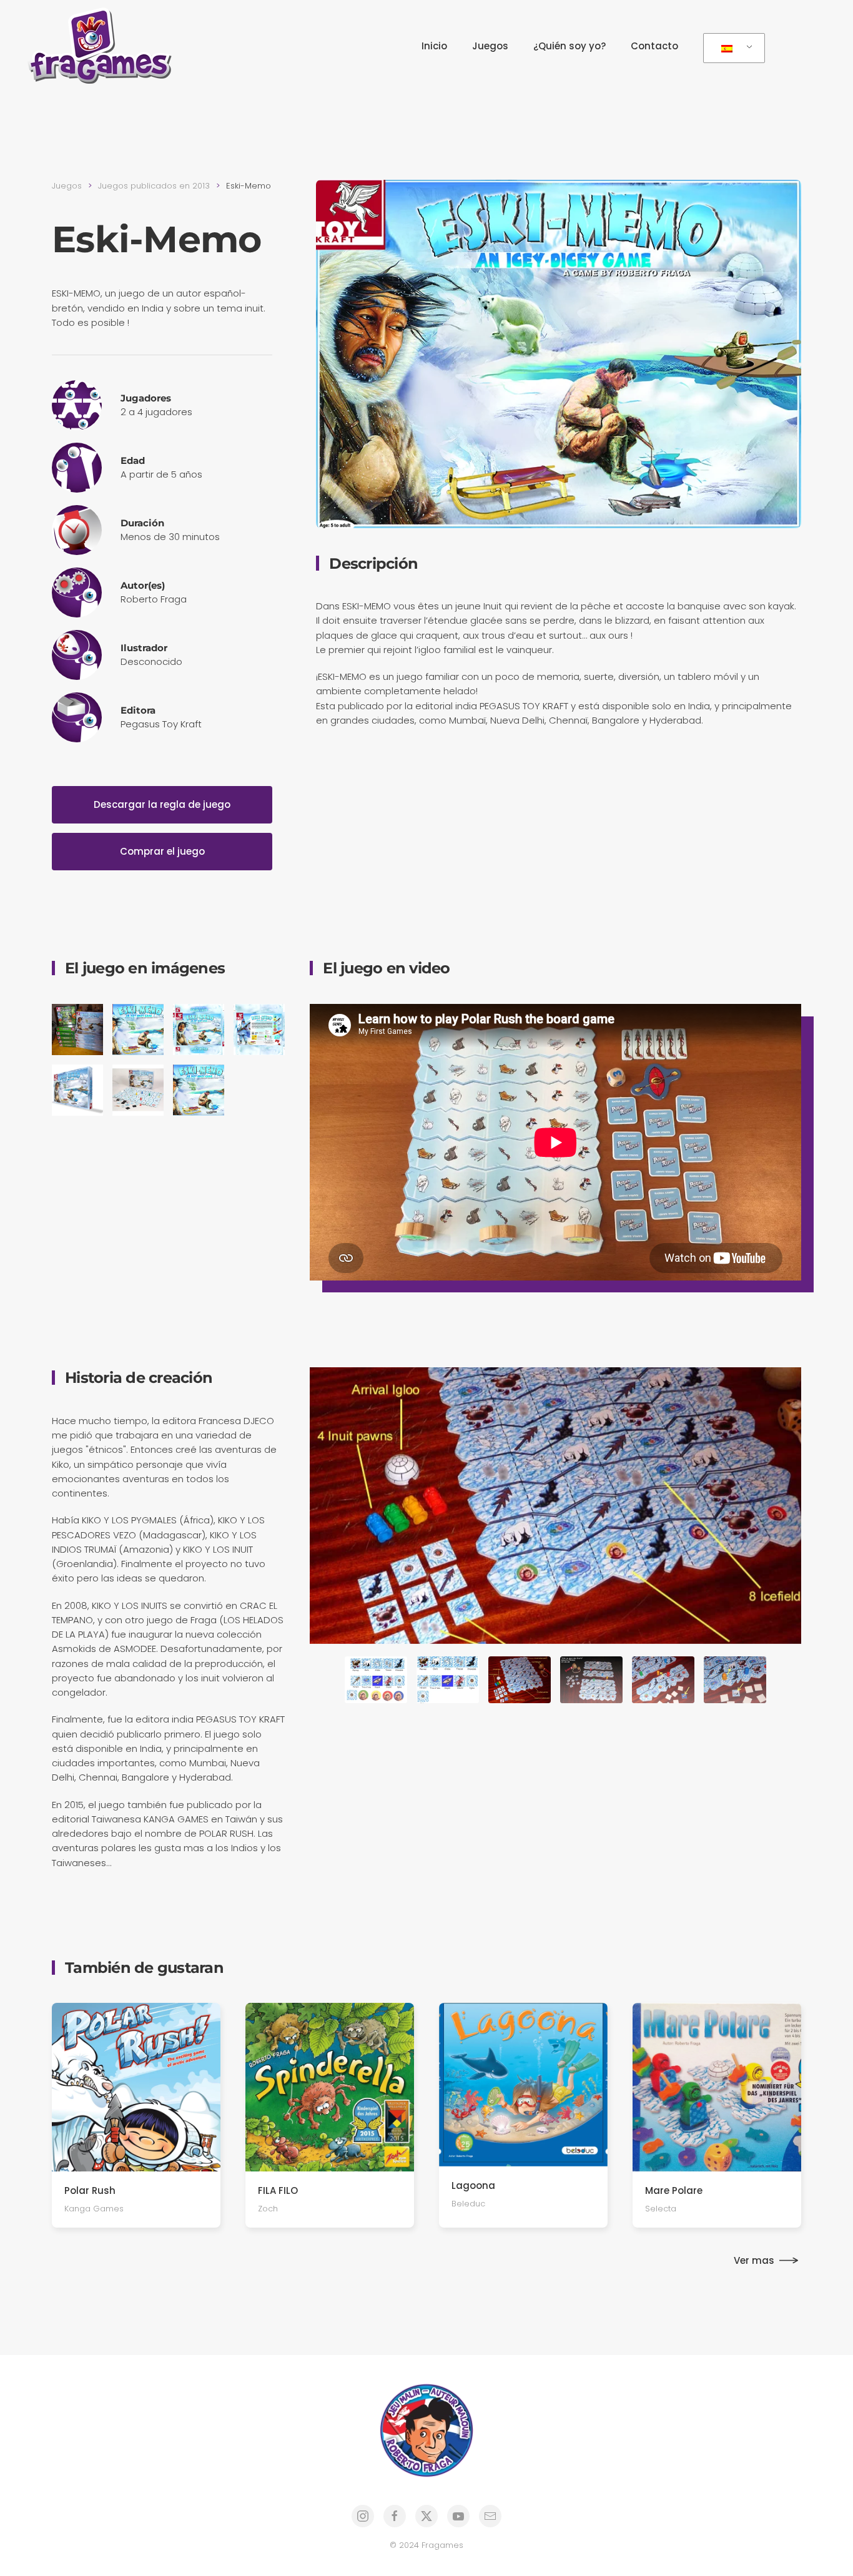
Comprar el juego (162, 851)
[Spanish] (732, 48)
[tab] (376, 1680)
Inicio (434, 46)
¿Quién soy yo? (569, 46)
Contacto (654, 46)
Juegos (490, 46)
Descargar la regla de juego (162, 804)
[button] (77, 1030)
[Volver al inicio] (103, 46)
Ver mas (754, 2260)
